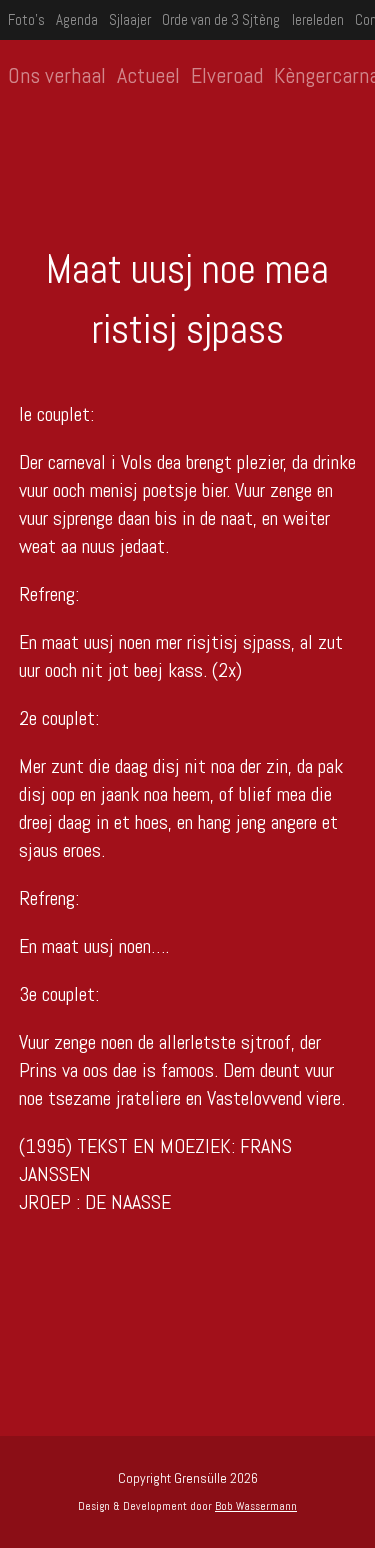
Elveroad (227, 75)
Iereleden (318, 19)
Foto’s (26, 19)
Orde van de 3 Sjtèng (221, 19)
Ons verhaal (57, 75)
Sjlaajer (130, 19)
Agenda (77, 19)
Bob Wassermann (256, 1506)
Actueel (148, 75)
